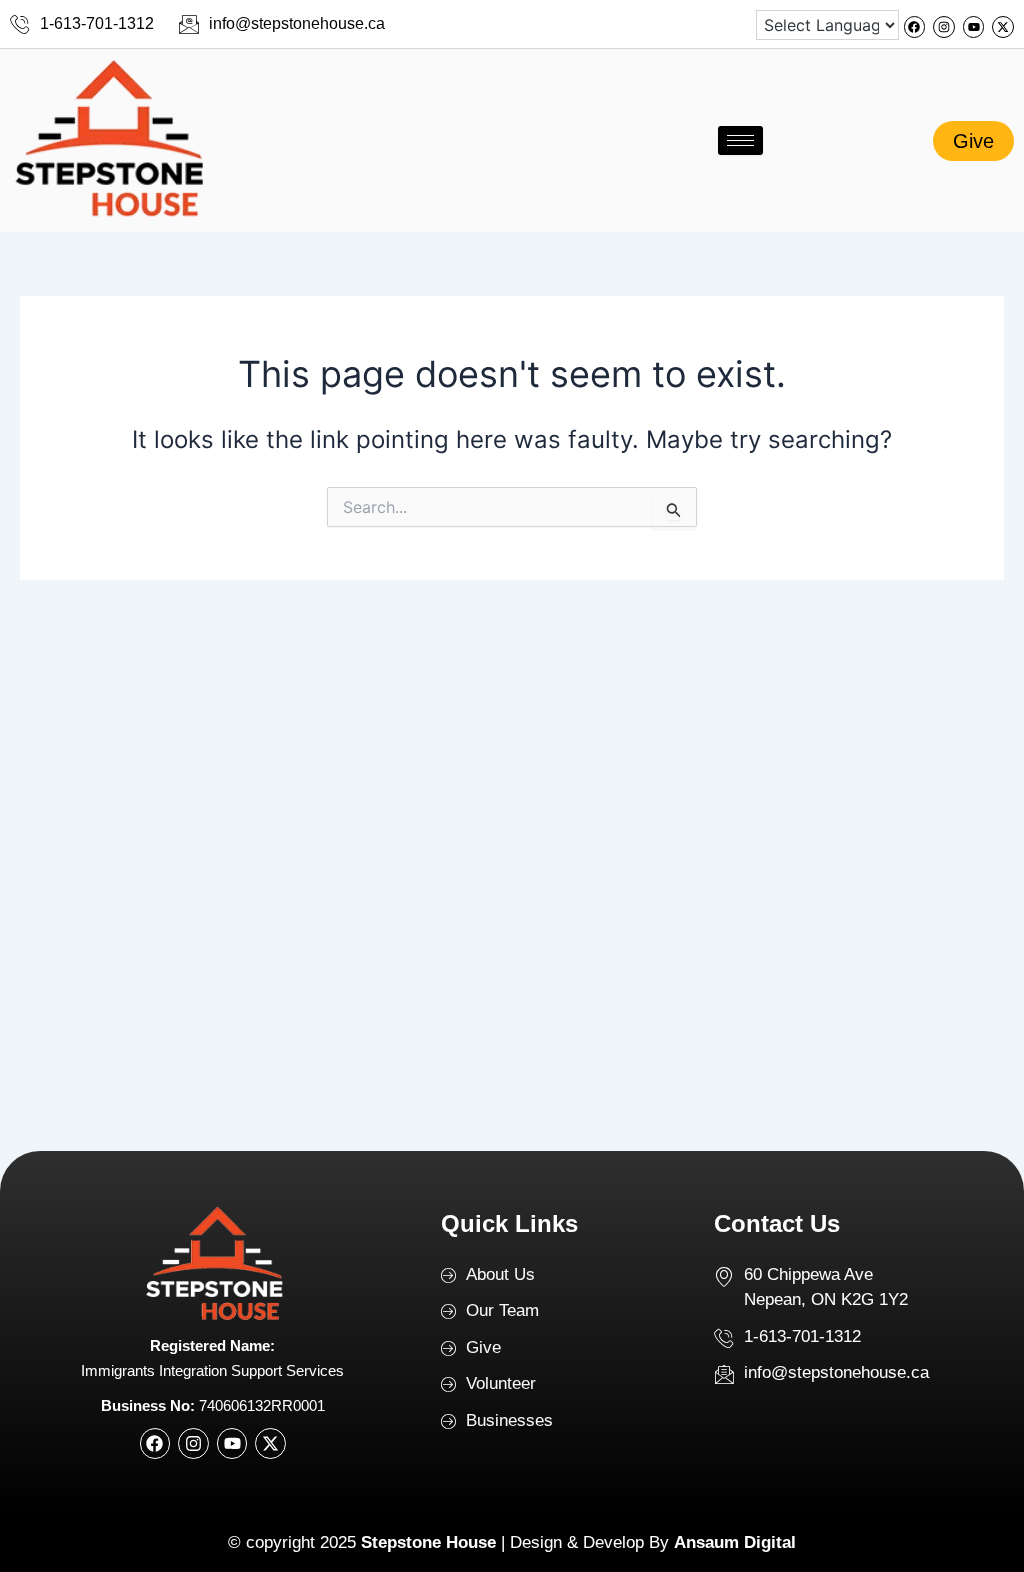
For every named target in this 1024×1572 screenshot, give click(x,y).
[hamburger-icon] (740, 140)
